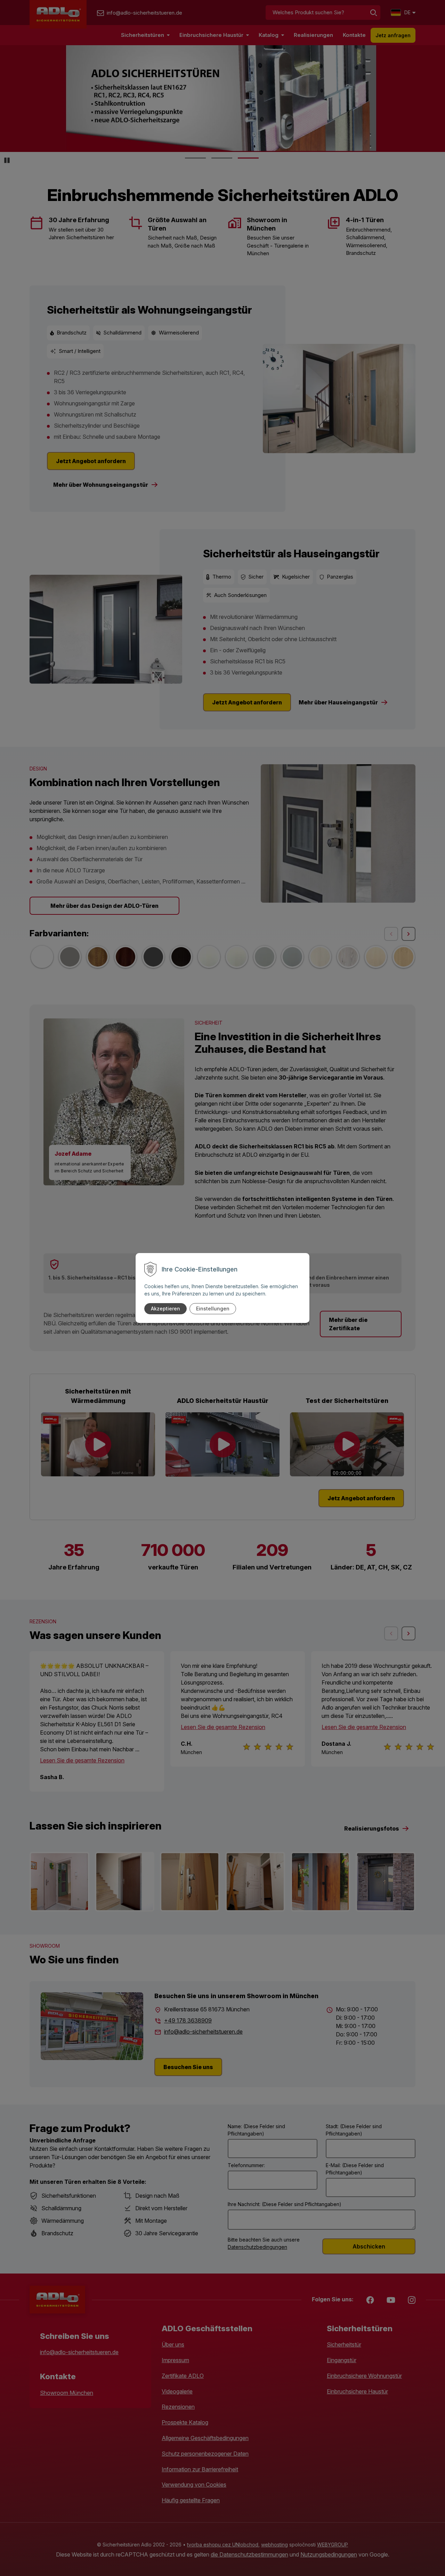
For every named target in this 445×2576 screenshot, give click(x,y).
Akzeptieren (165, 1309)
